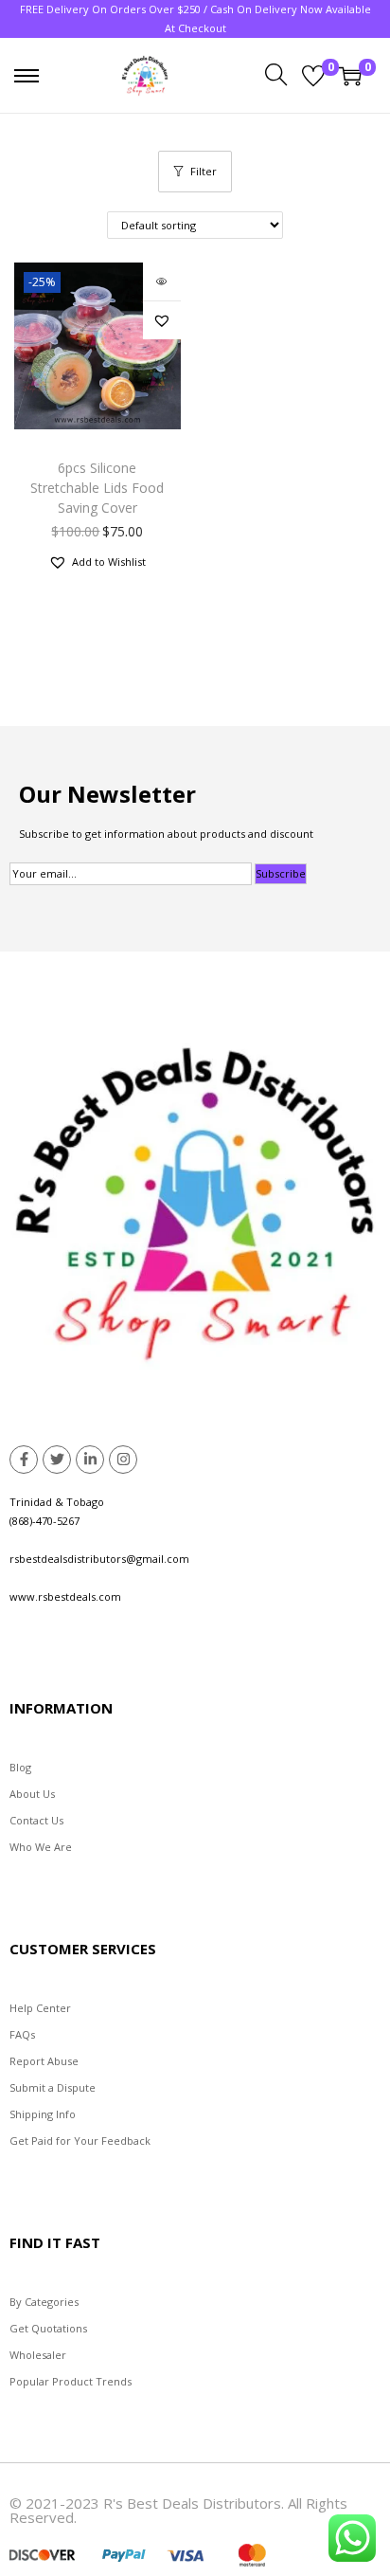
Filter (204, 171)
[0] (313, 76)
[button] (162, 320)
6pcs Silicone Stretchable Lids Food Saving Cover (97, 488)
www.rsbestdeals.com (65, 1596)
